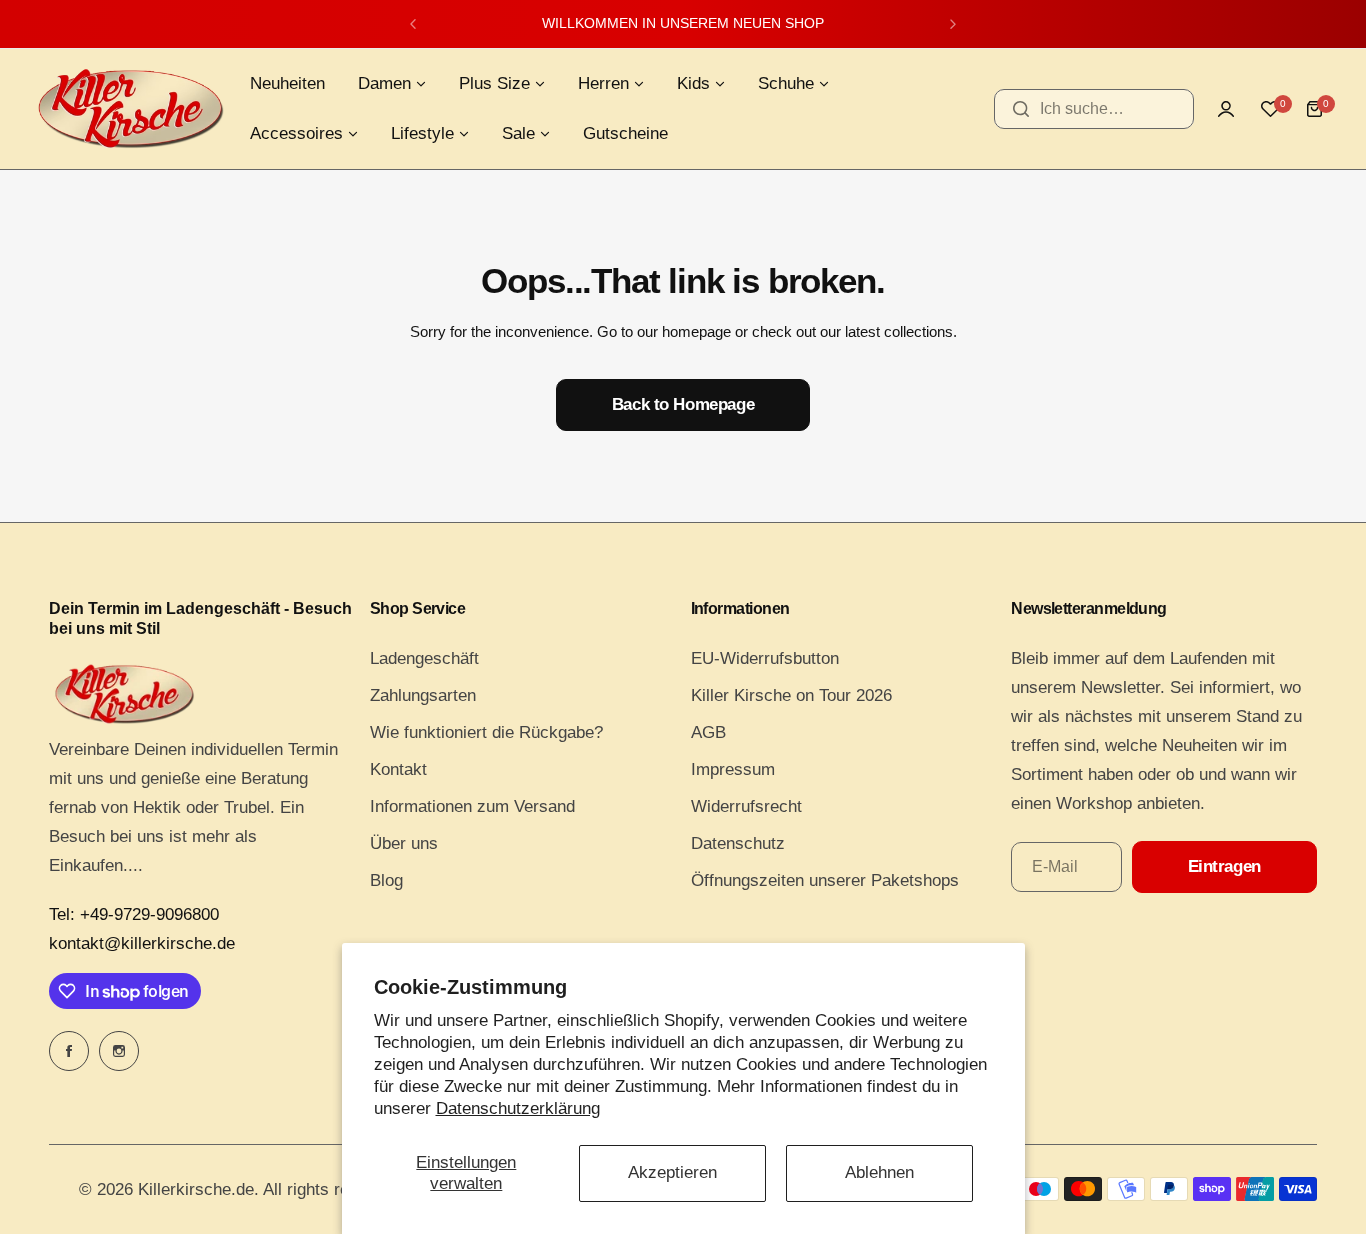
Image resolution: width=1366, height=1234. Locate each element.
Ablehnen (879, 1172)
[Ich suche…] (1021, 109)
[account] (1226, 109)
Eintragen (1224, 866)
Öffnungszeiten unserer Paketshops (825, 880)
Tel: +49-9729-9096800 (134, 914)
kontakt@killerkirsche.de (142, 943)
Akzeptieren (672, 1172)
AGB (708, 732)
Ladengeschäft (424, 658)
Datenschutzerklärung (518, 1108)
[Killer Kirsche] (130, 108)
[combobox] (1094, 109)
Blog (386, 880)
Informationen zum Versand (472, 806)
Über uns (404, 843)
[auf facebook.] (69, 1051)
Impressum (733, 769)
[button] (413, 24)
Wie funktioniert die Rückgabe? (486, 732)
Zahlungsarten (423, 695)
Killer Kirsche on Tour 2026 (791, 695)
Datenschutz (738, 843)
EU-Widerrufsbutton (765, 658)
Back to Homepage (683, 404)
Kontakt (398, 769)
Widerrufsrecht (746, 806)
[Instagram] (119, 1051)
